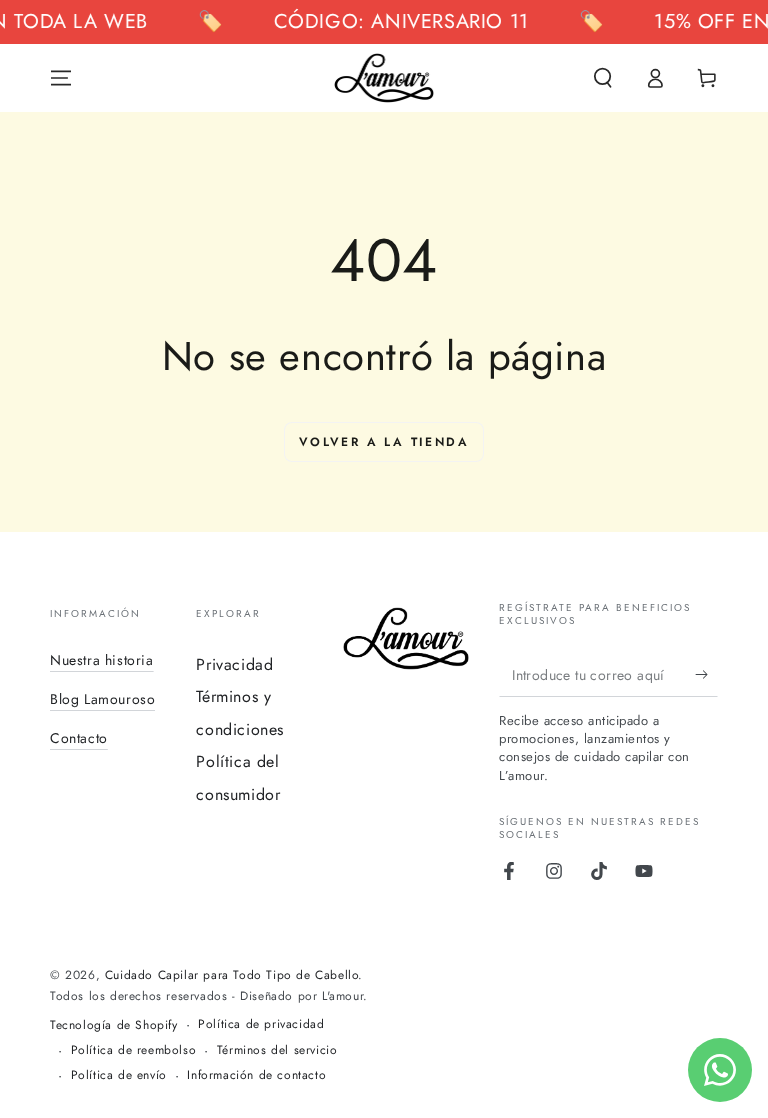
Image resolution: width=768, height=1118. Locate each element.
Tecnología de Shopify (114, 1025)
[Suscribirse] (706, 674)
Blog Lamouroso (102, 699)
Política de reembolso (134, 1050)
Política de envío (119, 1075)
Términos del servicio (277, 1050)
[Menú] (61, 78)
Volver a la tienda (384, 442)
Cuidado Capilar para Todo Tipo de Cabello (232, 975)
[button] (603, 78)
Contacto (79, 738)
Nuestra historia (102, 660)
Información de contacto (256, 1075)
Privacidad (234, 664)
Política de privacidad (261, 1024)
